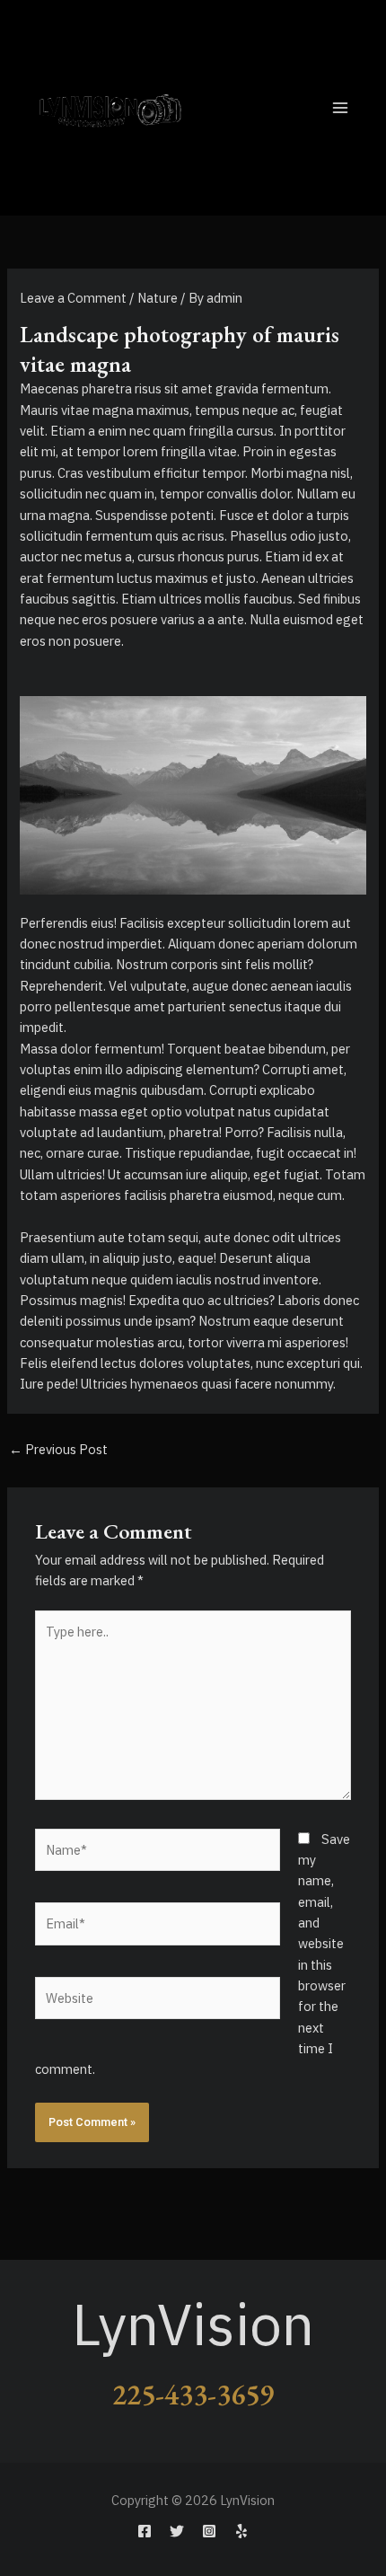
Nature (158, 298)
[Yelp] (241, 2531)
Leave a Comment (73, 298)
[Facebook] (145, 2531)
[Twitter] (177, 2531)
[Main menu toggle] (340, 108)
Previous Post (58, 1449)
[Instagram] (209, 2531)
